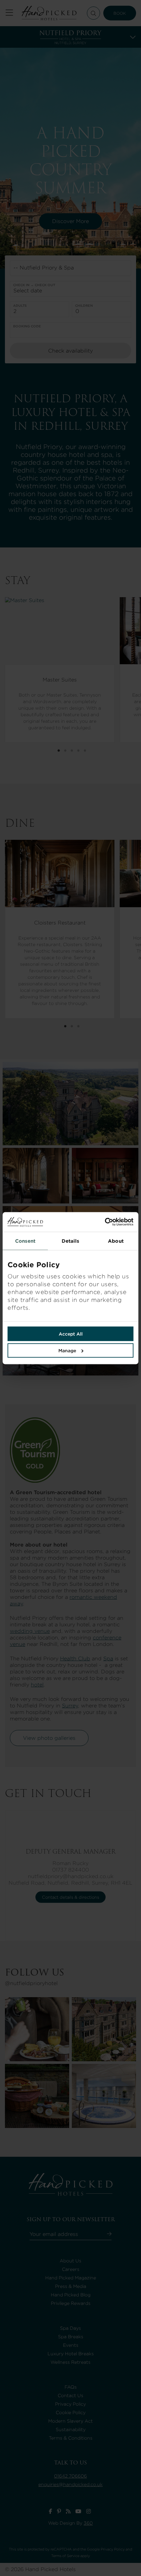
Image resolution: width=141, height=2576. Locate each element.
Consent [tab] (25, 1241)
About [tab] (116, 1241)
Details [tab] (71, 1241)
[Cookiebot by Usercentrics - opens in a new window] (102, 1222)
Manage (67, 1350)
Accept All (71, 1334)
